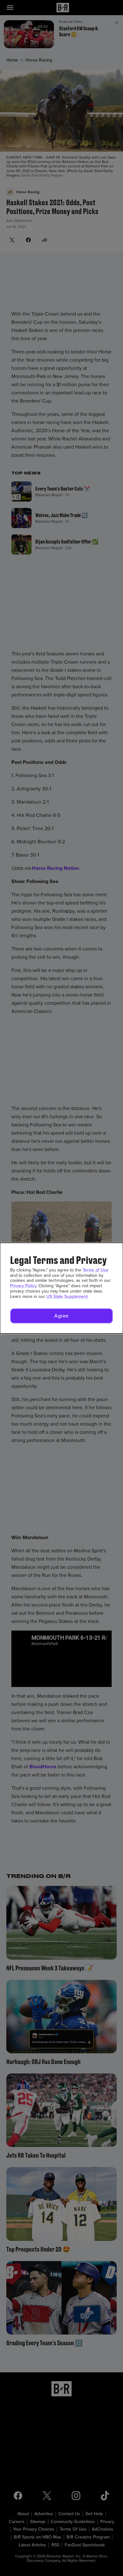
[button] (61, 1316)
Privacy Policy (23, 1286)
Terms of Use (96, 1270)
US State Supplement (67, 1297)
